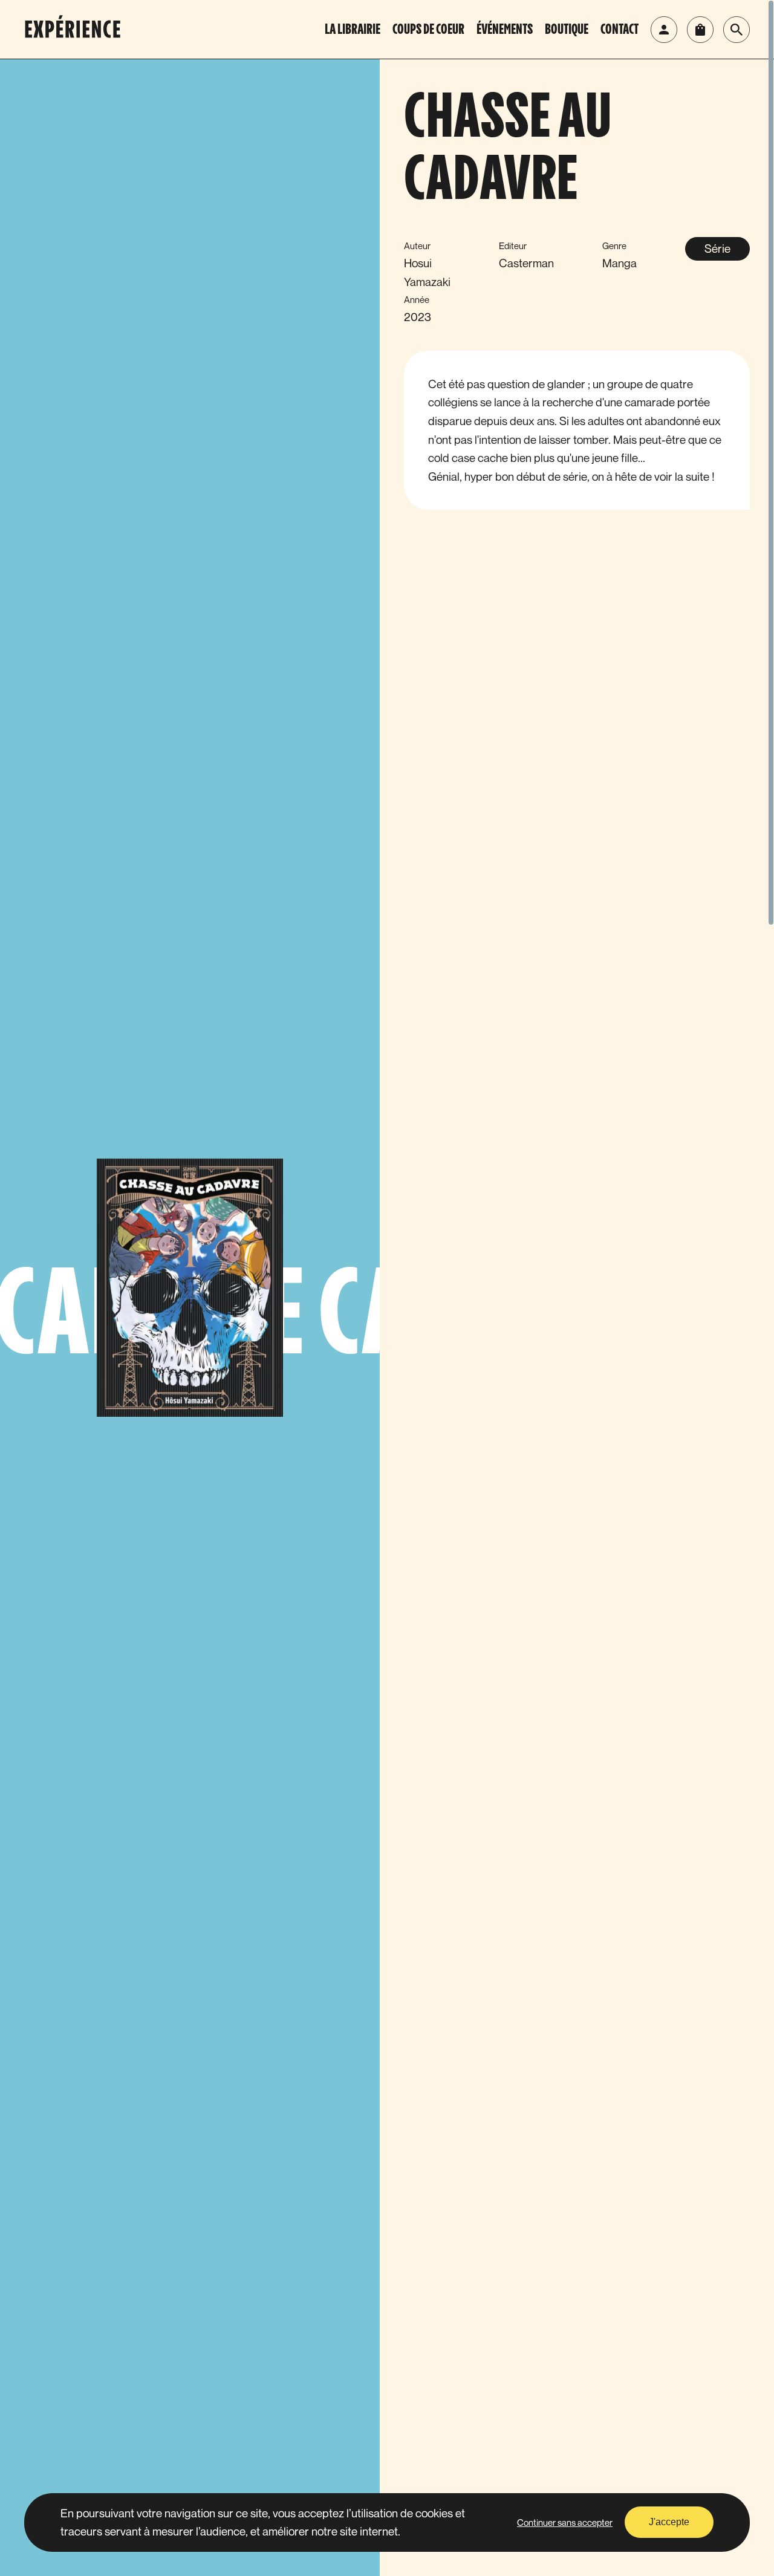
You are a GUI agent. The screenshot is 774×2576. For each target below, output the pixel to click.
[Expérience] (79, 30)
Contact (620, 30)
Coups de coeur (428, 30)
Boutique (567, 30)
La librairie (353, 30)
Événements (505, 30)
